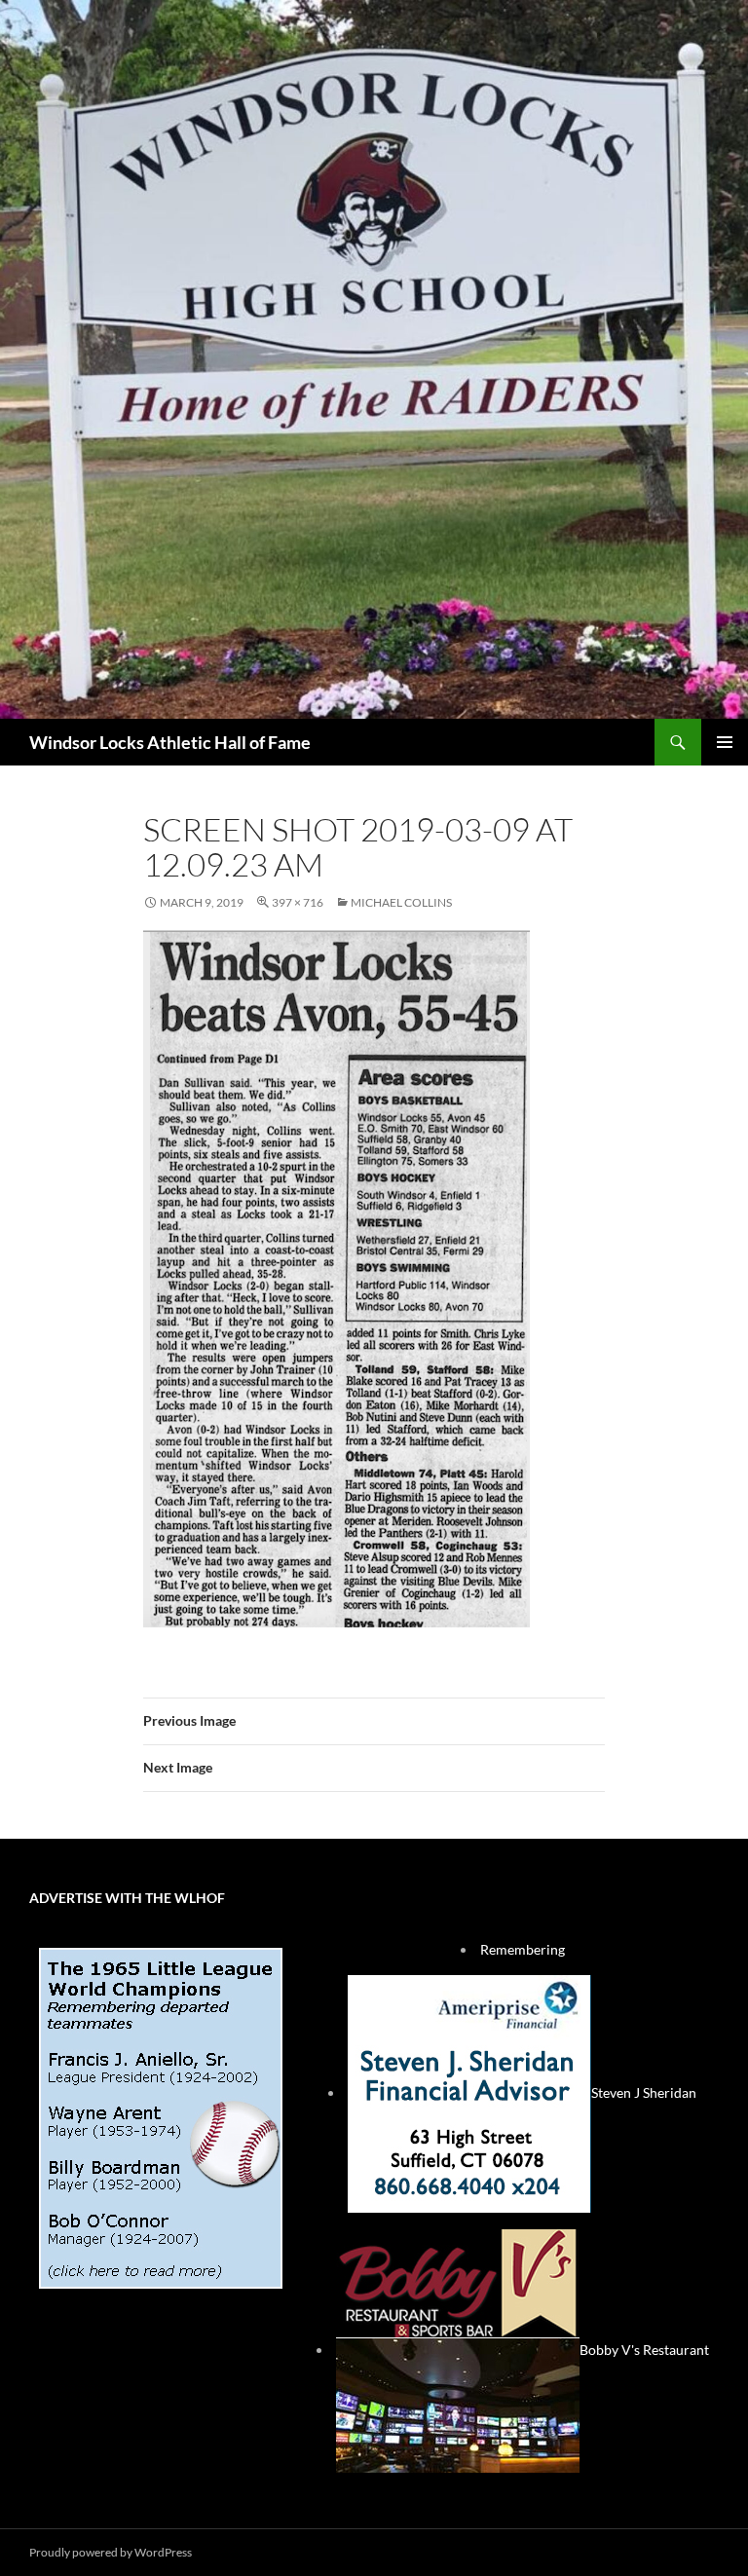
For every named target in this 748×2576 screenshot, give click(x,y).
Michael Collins (401, 902)
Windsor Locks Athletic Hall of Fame (170, 742)
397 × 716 (298, 902)
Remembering (523, 1949)
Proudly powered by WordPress (111, 2552)
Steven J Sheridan (644, 2092)
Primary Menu (725, 742)
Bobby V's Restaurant (644, 2350)
